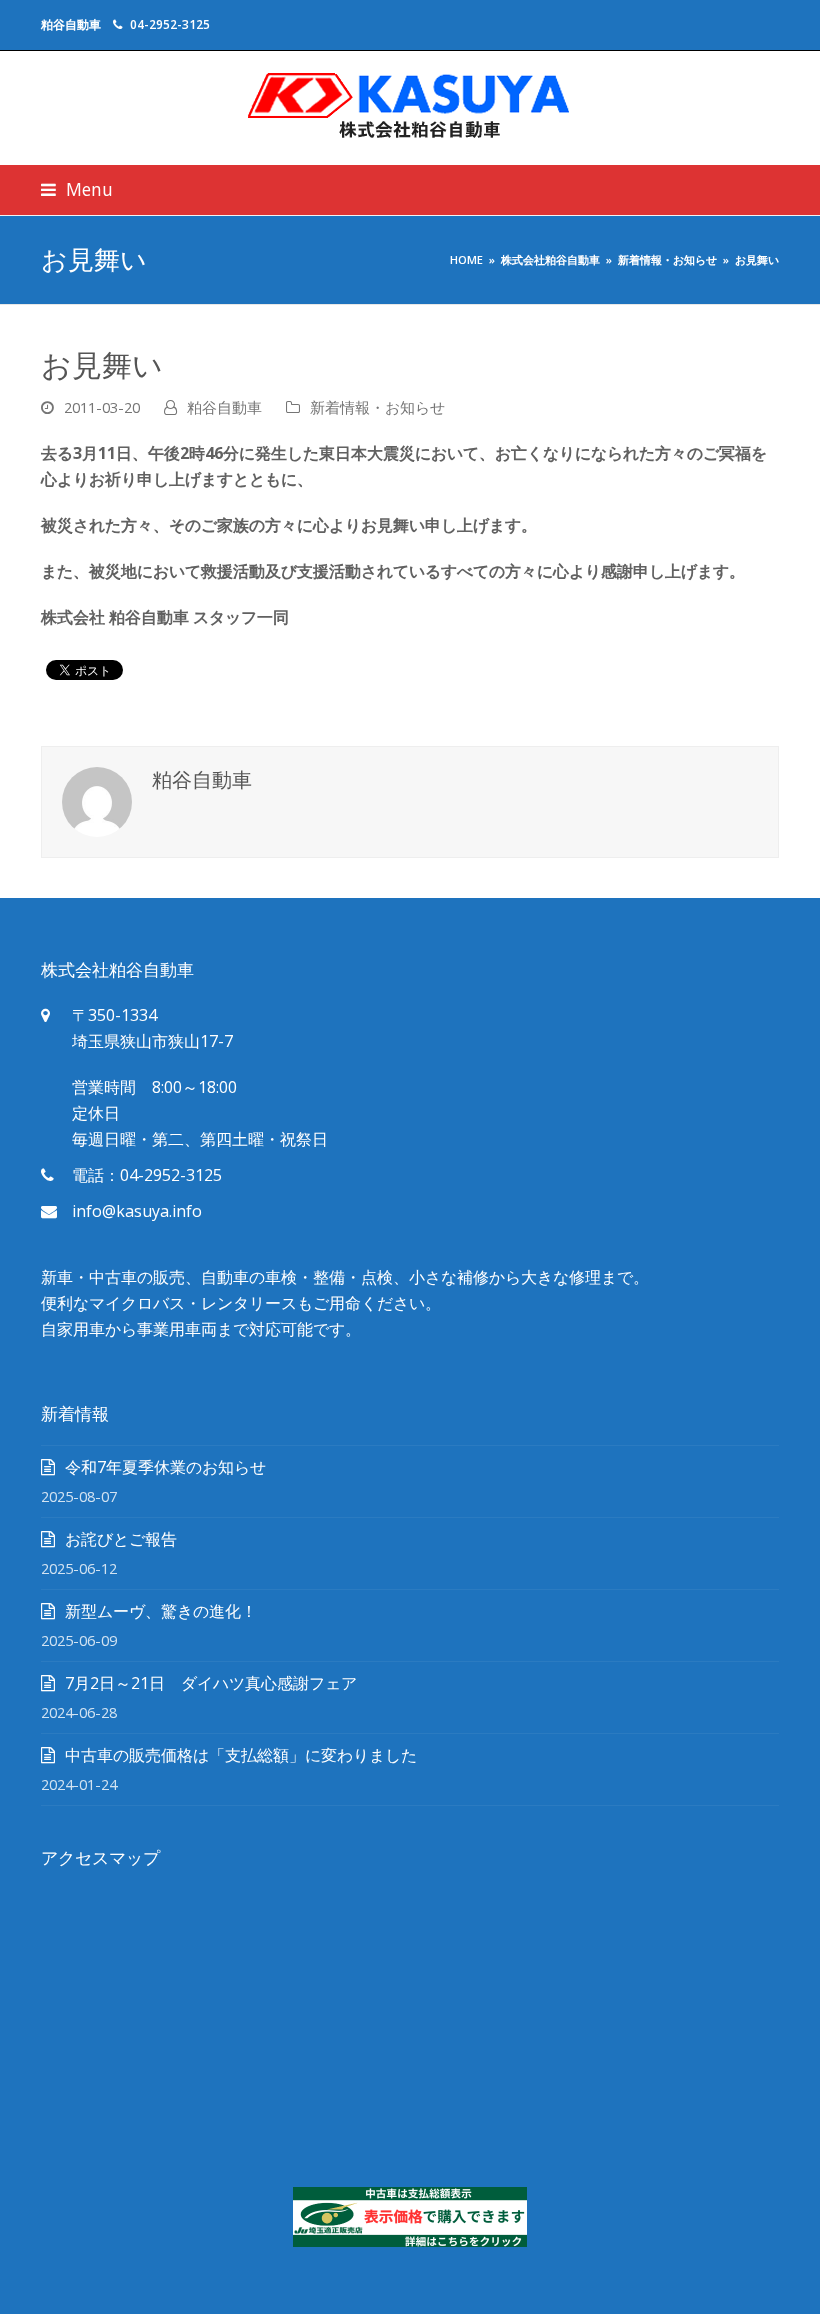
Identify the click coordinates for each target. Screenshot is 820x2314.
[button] (77, 189)
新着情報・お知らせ (377, 407)
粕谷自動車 (224, 407)
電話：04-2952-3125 (147, 1175)
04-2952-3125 (170, 24)
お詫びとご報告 (121, 1539)
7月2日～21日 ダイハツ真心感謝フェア (211, 1683)
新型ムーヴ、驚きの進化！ (161, 1611)
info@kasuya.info (137, 1211)
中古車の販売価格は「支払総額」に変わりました (241, 1755)
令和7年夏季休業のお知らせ (165, 1467)
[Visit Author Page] (97, 800)
